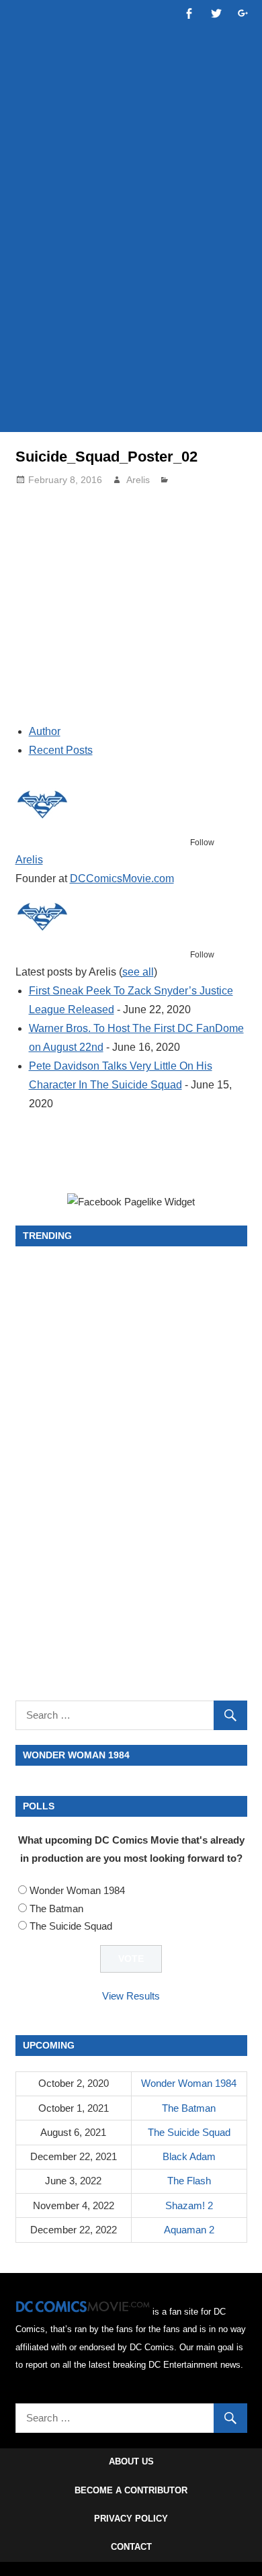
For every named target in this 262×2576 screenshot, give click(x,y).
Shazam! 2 (189, 2205)
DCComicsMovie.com (122, 878)
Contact (131, 2547)
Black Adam (189, 2156)
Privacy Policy (131, 2519)
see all (138, 972)
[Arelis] (42, 826)
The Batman (56, 1908)
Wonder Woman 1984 (77, 1890)
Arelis (138, 480)
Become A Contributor (131, 2490)
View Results (131, 1996)
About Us (131, 2461)
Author (45, 731)
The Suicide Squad (71, 1926)
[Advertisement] (131, 280)
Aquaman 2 (189, 2230)
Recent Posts (61, 750)
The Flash (189, 2181)
